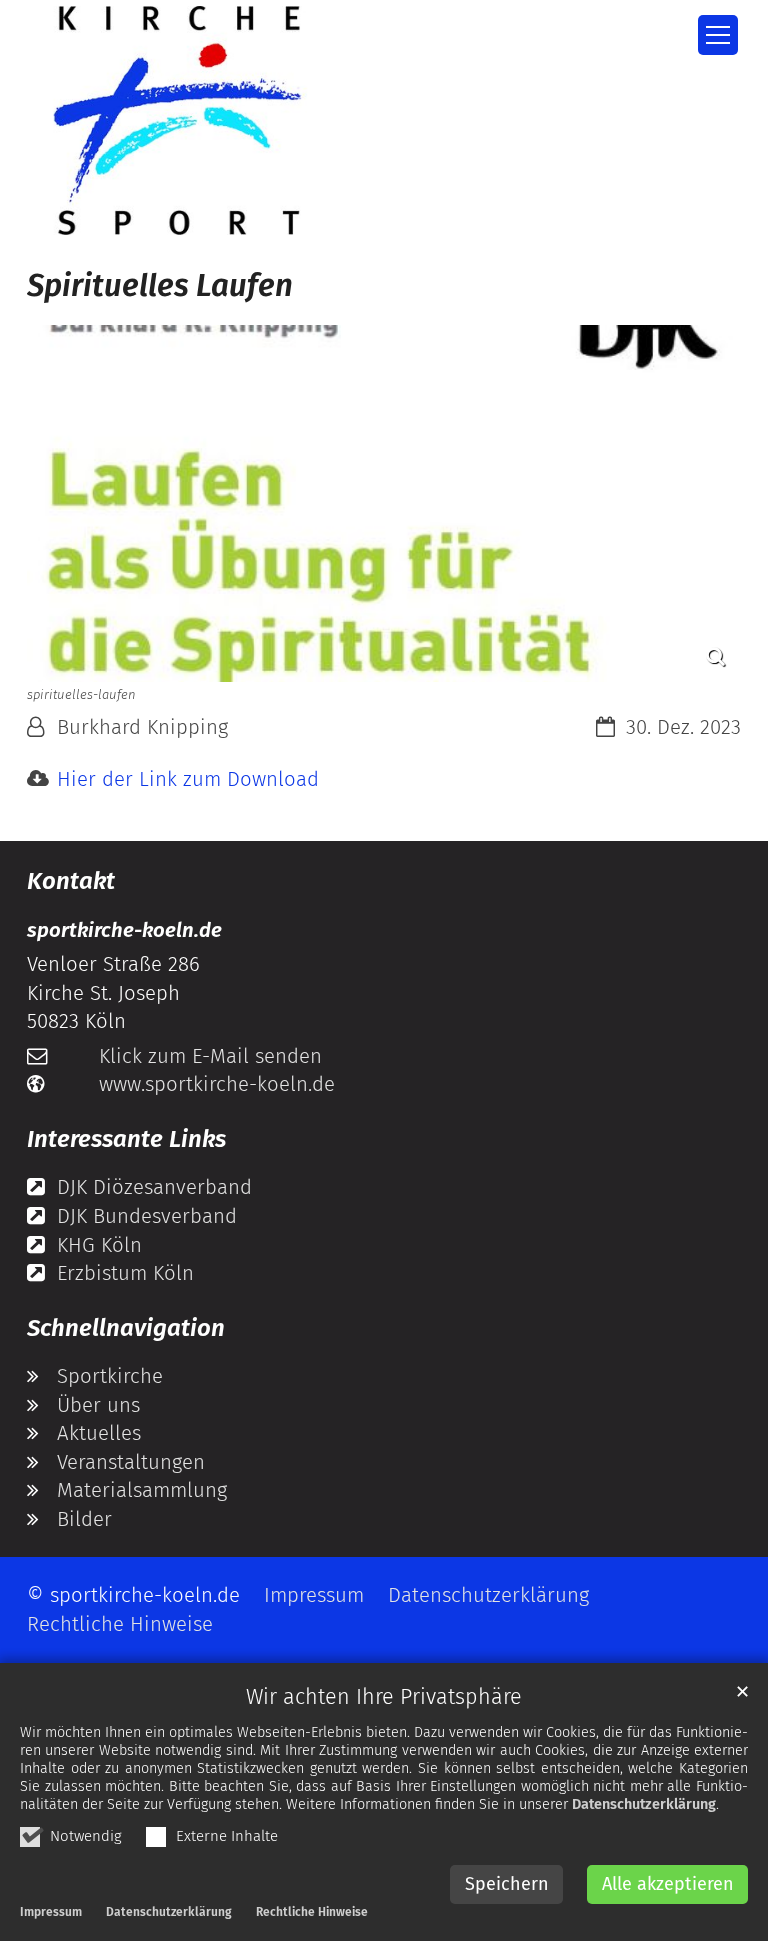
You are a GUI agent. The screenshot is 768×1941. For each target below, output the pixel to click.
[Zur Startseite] (177, 120)
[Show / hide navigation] (718, 35)
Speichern (507, 1884)
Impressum (51, 1912)
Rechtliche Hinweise (312, 1912)
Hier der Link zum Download (188, 779)
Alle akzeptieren (668, 1884)
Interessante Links (126, 1139)
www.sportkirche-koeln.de (217, 1084)
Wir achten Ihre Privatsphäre (384, 1697)
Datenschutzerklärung (644, 1804)
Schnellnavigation (126, 1328)
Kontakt (71, 881)
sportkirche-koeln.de (124, 930)
